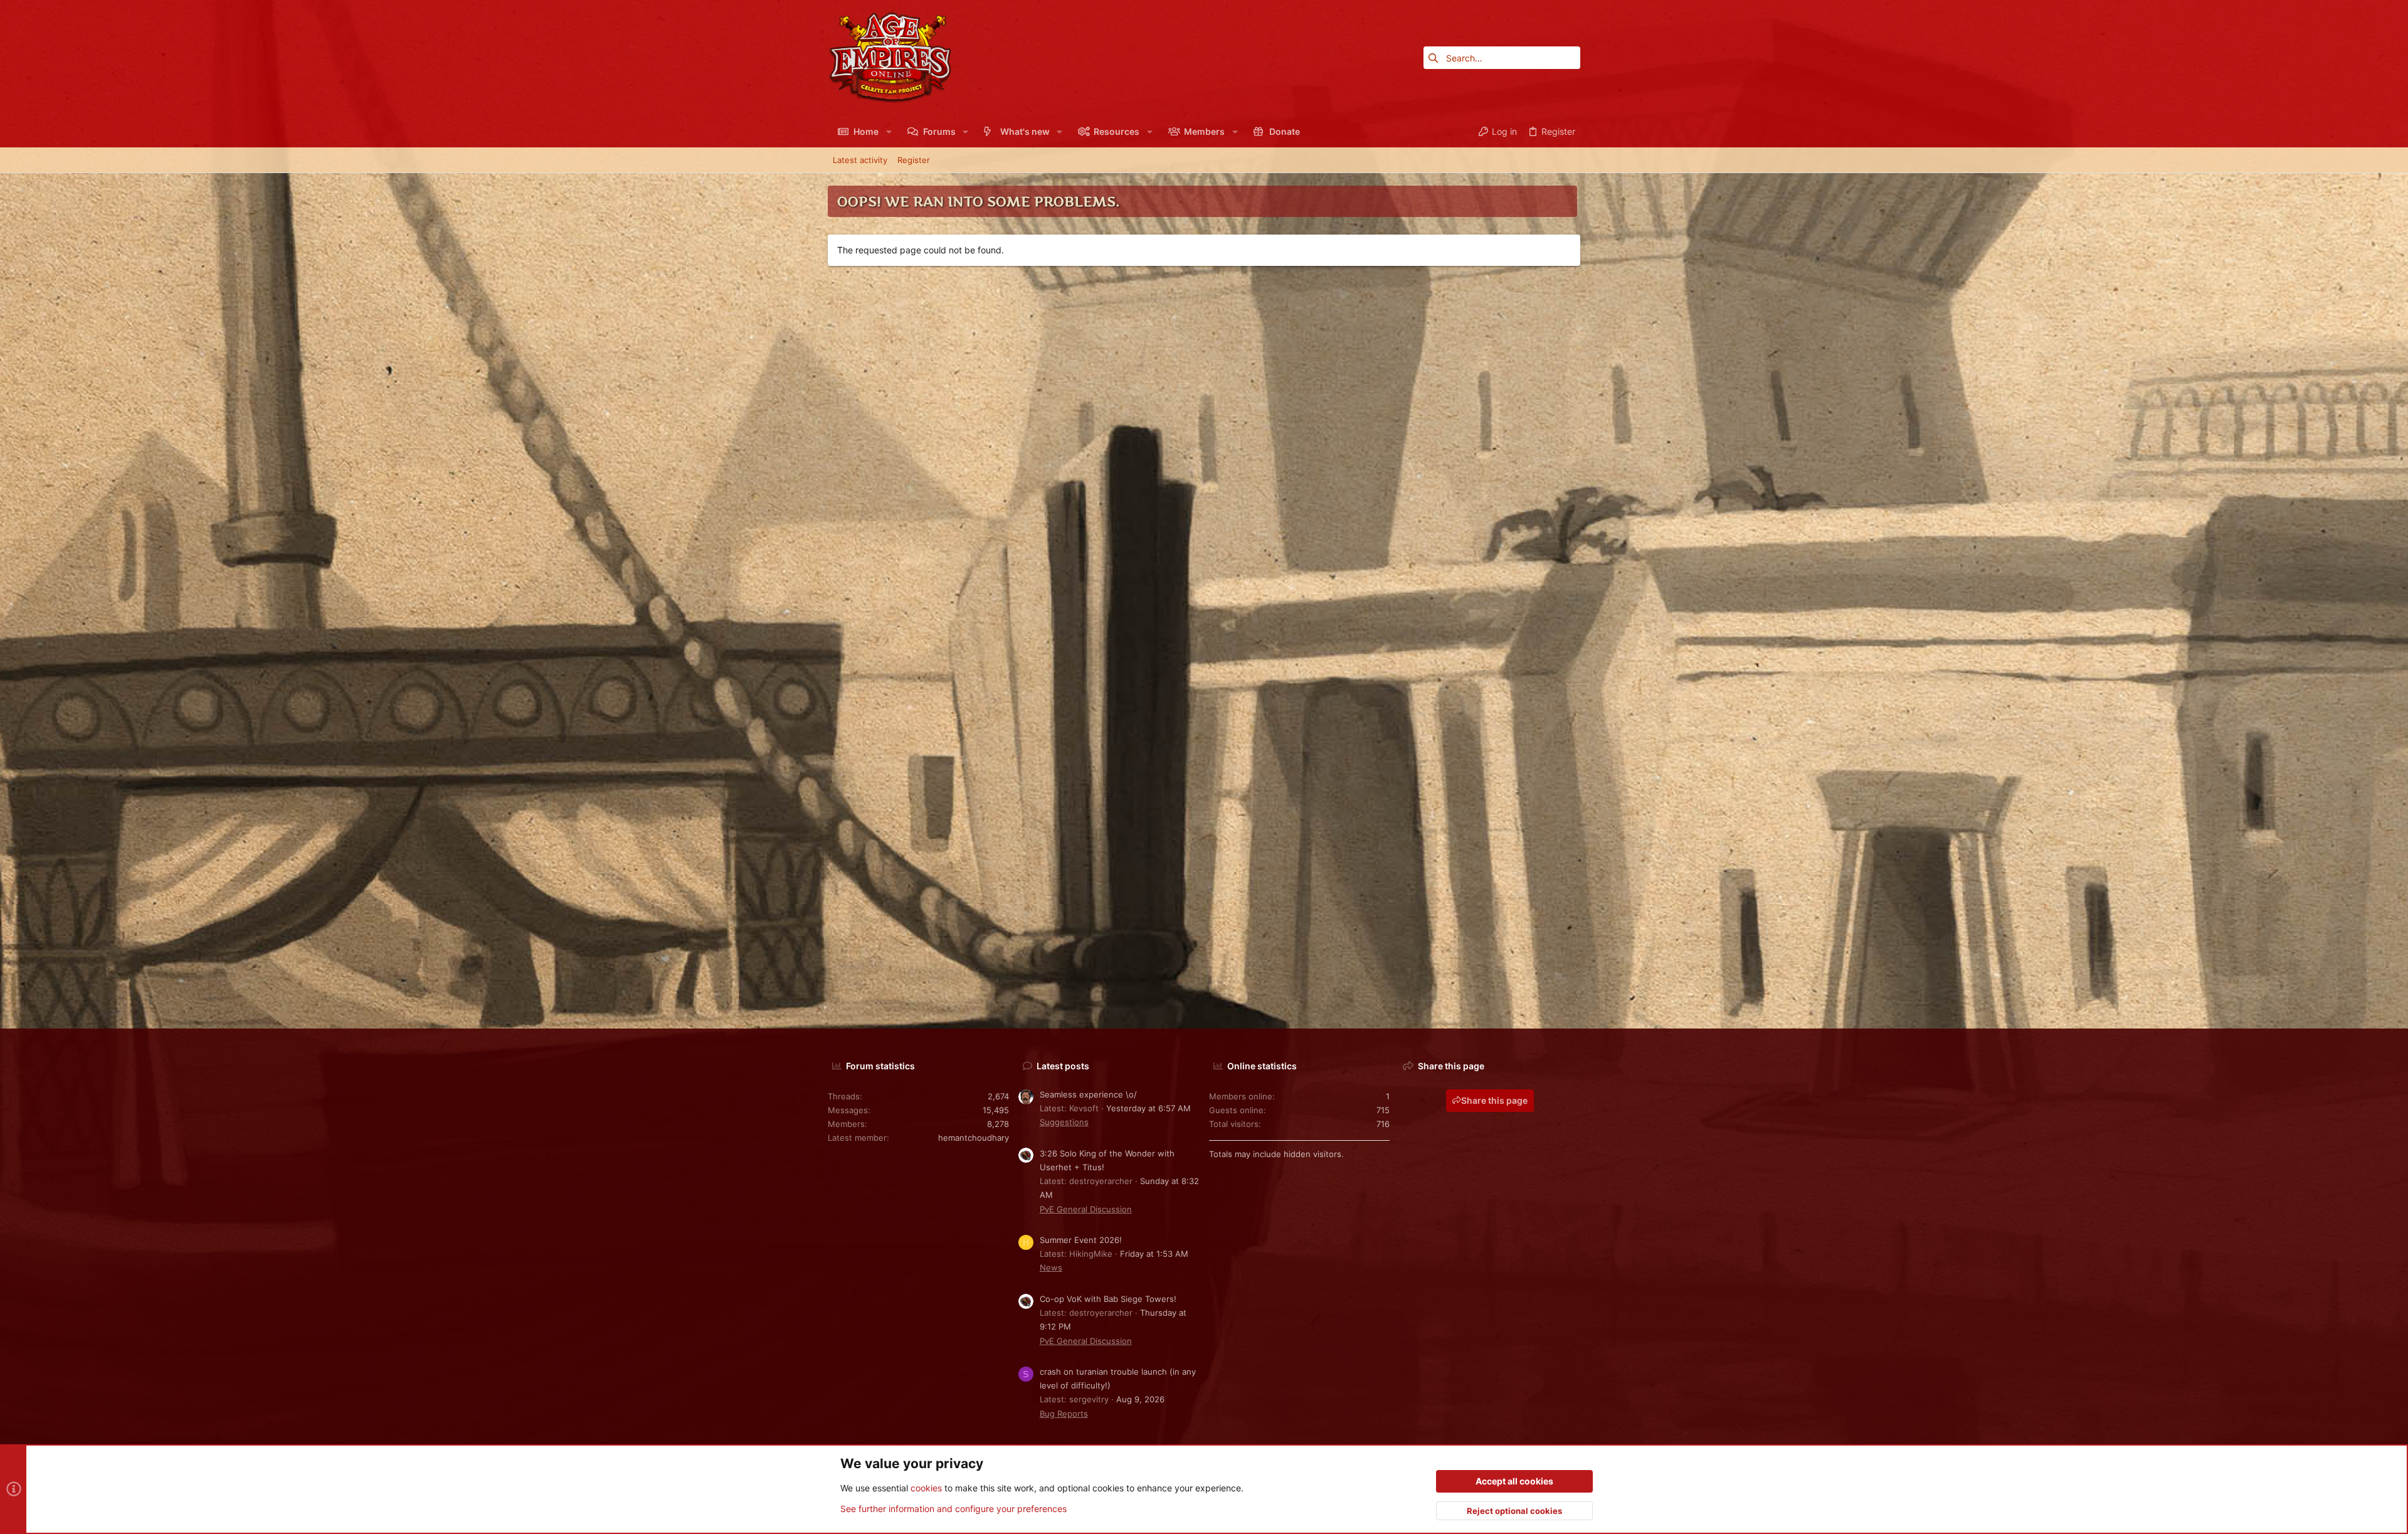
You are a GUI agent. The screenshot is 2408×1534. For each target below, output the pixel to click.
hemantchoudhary (974, 1138)
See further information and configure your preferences (953, 1509)
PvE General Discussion (1086, 1209)
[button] (888, 132)
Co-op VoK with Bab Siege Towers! (1108, 1299)
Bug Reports (1064, 1414)
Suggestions (1064, 1122)
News (1051, 1267)
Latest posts (1063, 1066)
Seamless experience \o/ (1088, 1094)
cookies (926, 1488)
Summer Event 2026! (1081, 1240)
